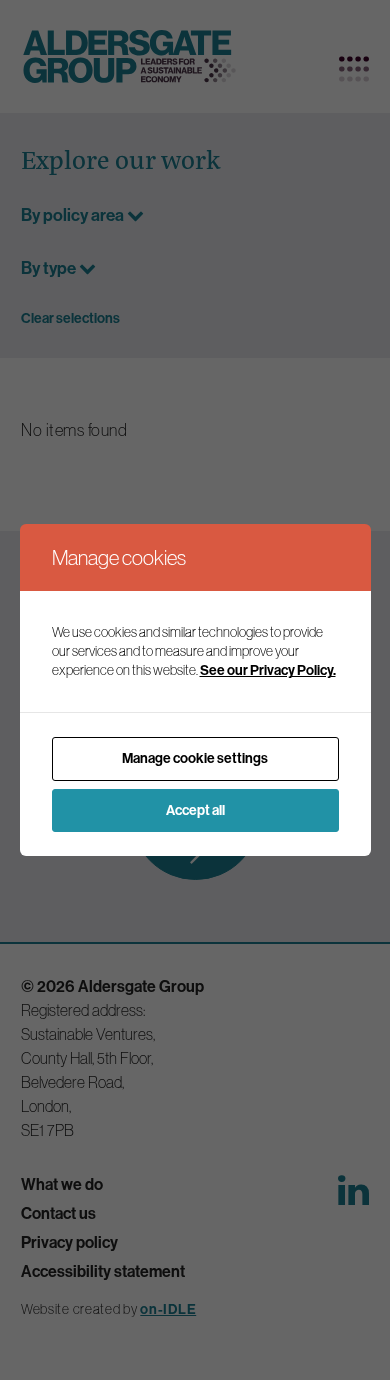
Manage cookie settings (195, 758)
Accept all (195, 810)
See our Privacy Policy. (268, 670)
